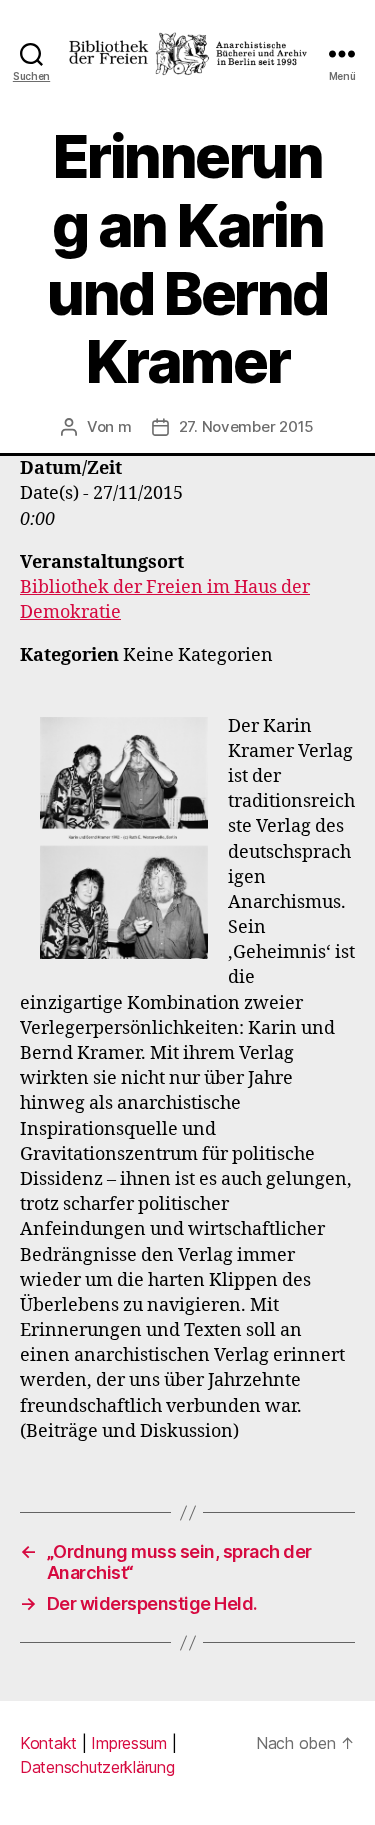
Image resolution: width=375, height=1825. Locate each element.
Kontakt (48, 1743)
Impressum (129, 1743)
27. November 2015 (247, 426)
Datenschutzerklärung (97, 1767)
